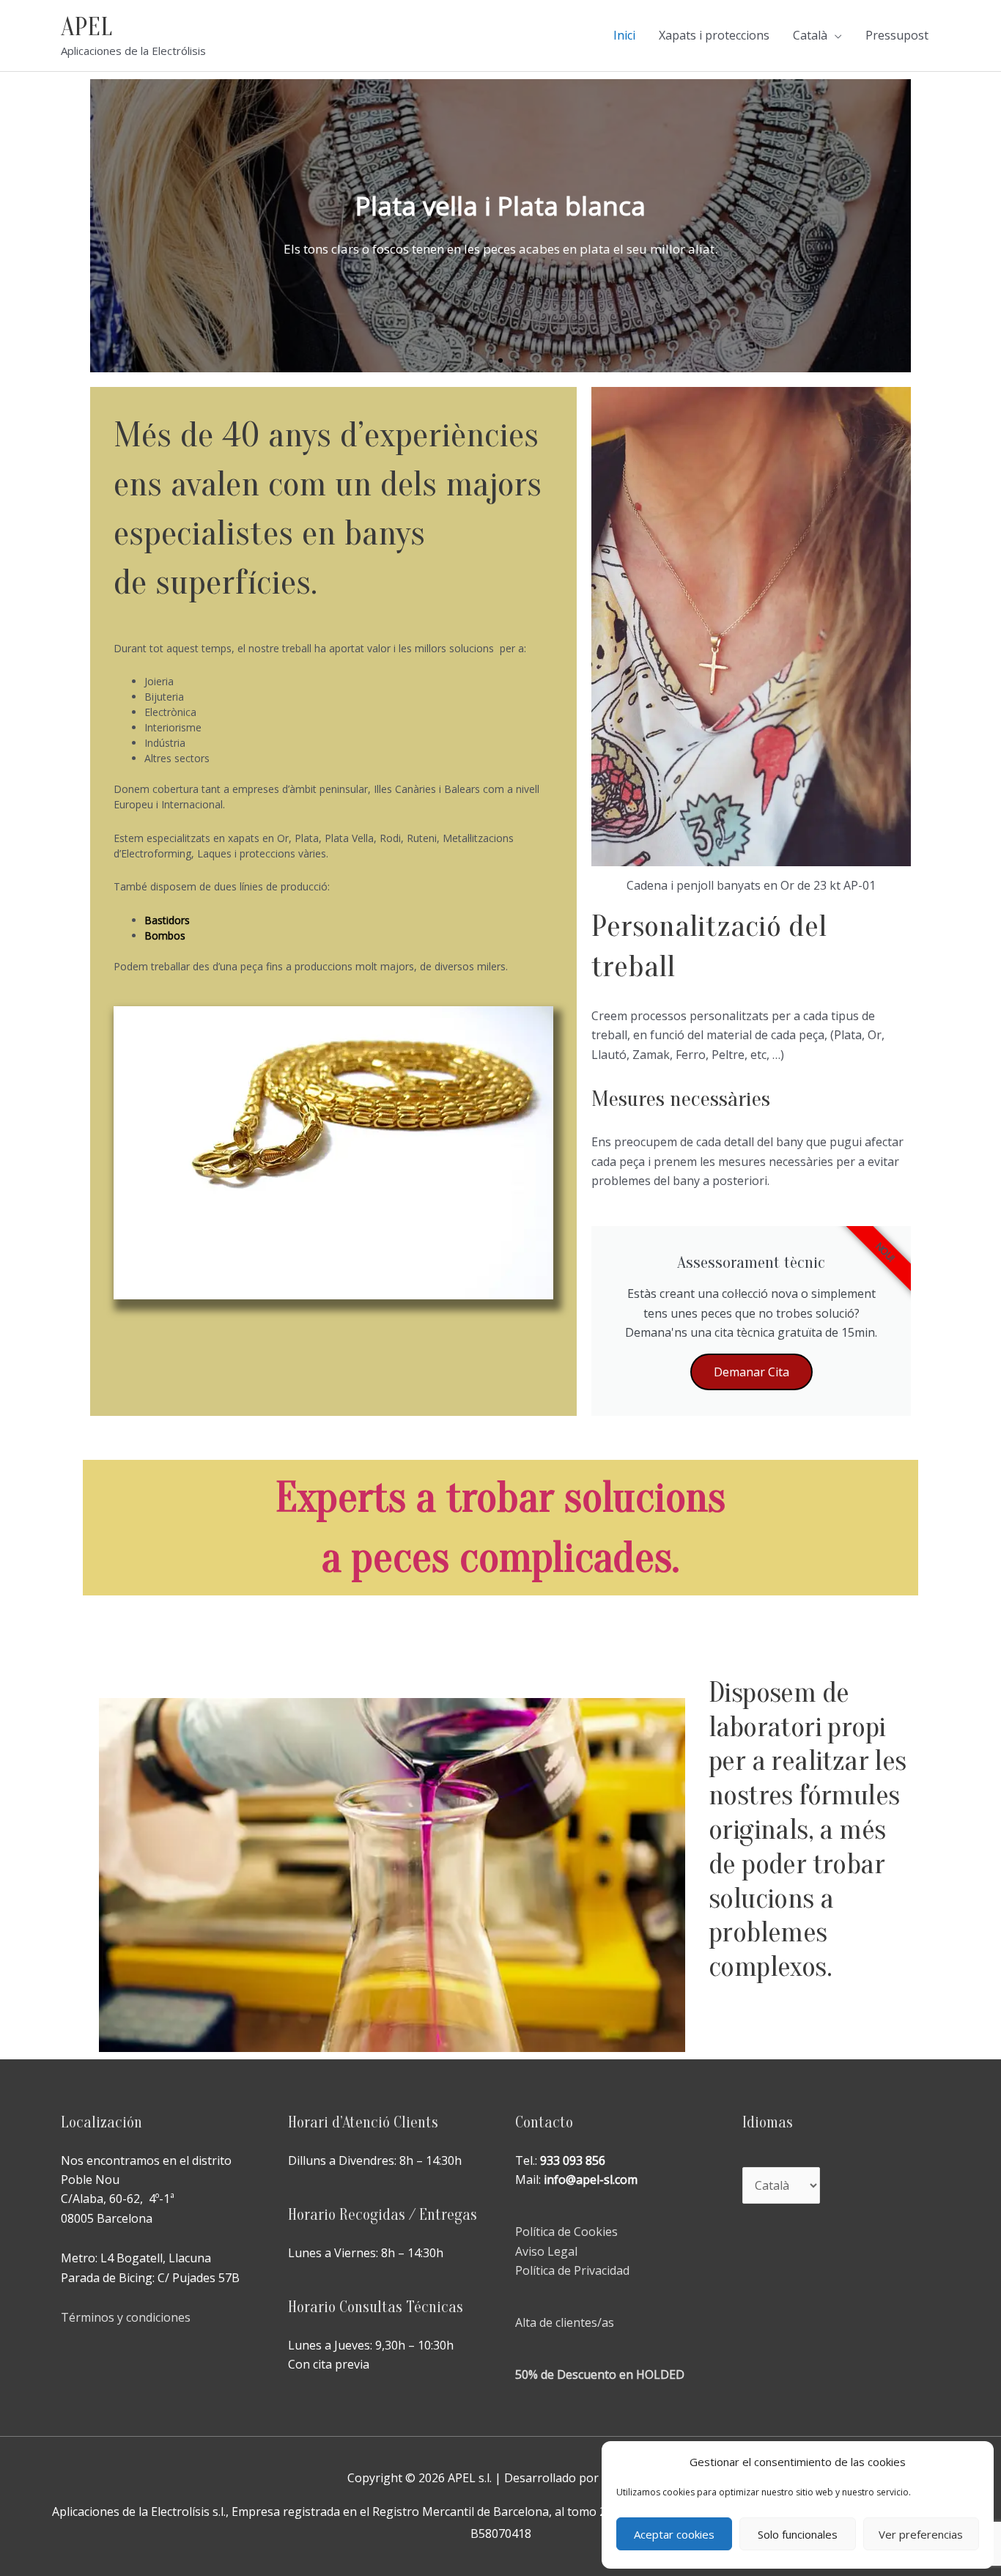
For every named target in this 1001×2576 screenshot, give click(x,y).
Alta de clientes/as (565, 2322)
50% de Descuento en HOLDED (600, 2374)
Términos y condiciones (126, 2317)
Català (810, 35)
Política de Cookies (566, 2232)
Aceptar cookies (674, 2534)
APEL (86, 27)
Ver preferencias (921, 2534)
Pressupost (897, 35)
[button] (487, 361)
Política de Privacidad (572, 2270)
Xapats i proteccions (714, 35)
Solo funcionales (798, 2534)
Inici (624, 35)
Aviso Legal (546, 2251)
